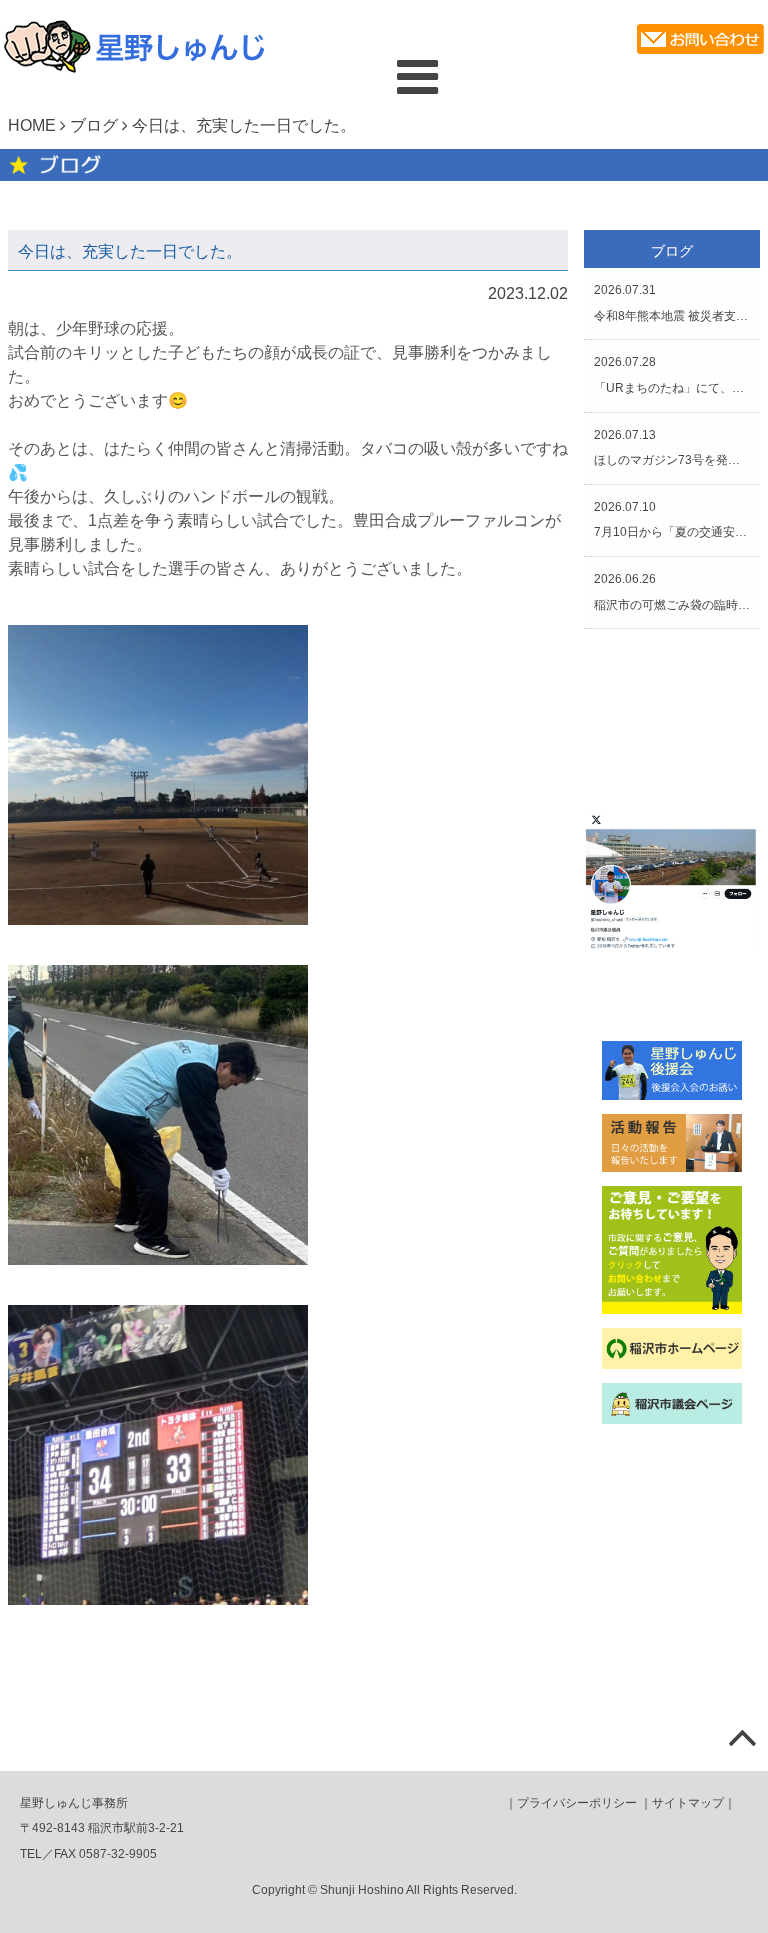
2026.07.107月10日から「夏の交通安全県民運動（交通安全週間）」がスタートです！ (672, 520)
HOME (32, 125)
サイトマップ (688, 1803)
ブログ (94, 125)
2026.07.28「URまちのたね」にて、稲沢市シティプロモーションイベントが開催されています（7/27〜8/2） (672, 375)
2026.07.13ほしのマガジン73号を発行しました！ (672, 448)
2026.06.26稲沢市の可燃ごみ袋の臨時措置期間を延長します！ (672, 592)
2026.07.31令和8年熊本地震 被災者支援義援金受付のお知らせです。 (672, 303)
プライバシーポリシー (577, 1803)
